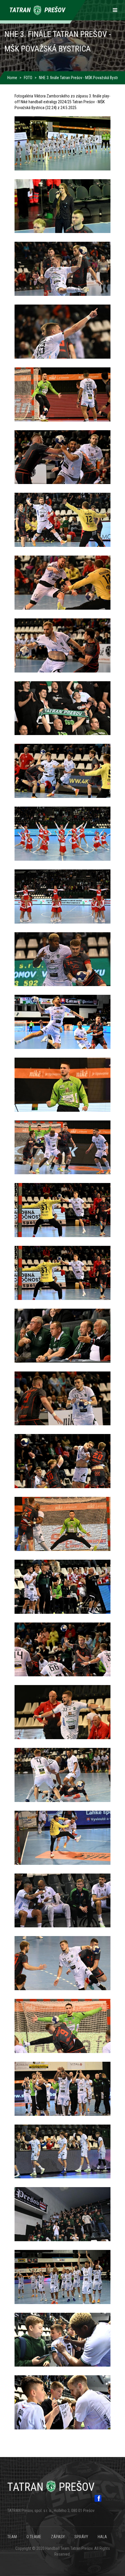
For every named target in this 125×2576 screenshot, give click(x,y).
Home (12, 78)
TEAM (12, 2537)
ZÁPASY (58, 2537)
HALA (102, 2537)
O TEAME (34, 2537)
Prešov (51, 2487)
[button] (63, 143)
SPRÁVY (81, 2537)
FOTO (28, 78)
